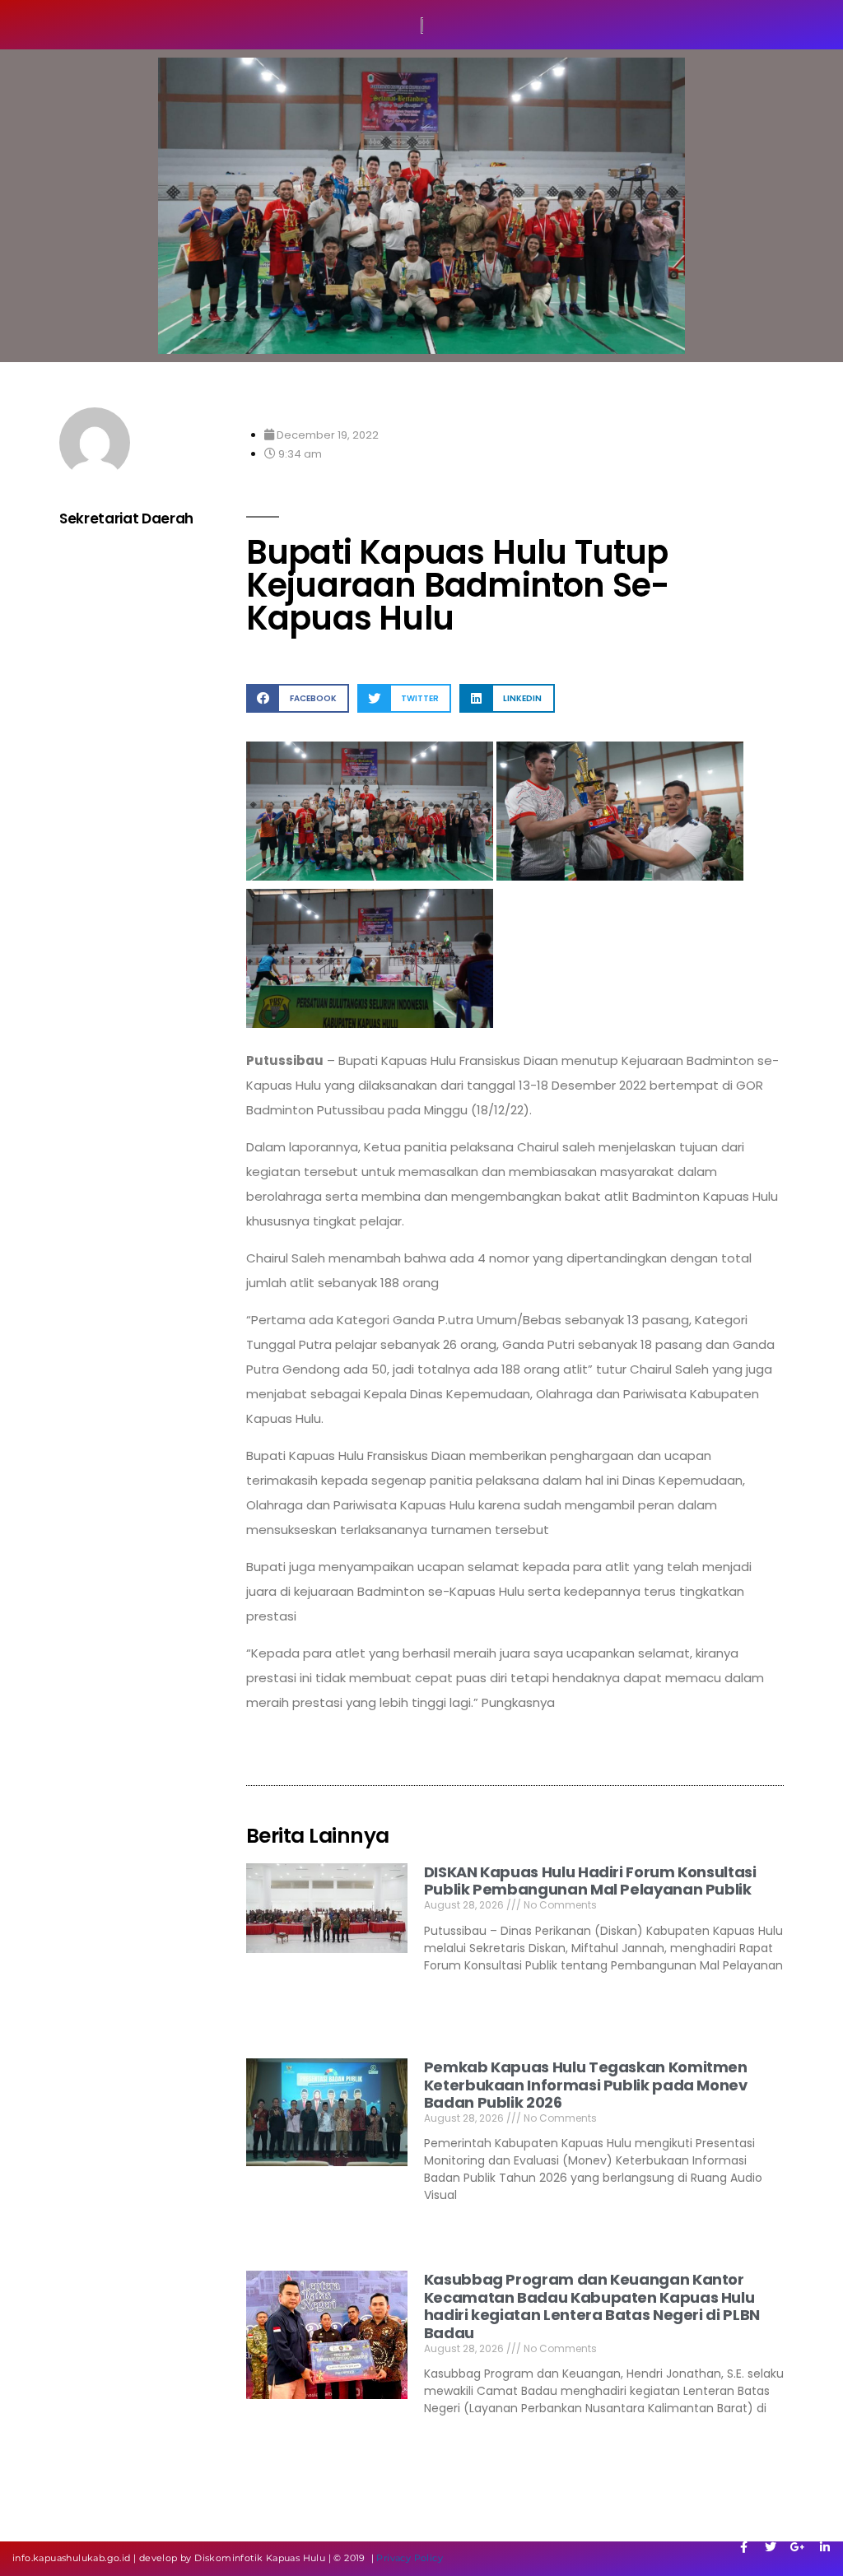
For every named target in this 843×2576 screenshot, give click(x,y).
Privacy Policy (410, 2558)
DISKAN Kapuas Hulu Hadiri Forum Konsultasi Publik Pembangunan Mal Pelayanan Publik (590, 1881)
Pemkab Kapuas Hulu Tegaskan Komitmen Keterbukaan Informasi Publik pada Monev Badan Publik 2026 (586, 2085)
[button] (298, 698)
